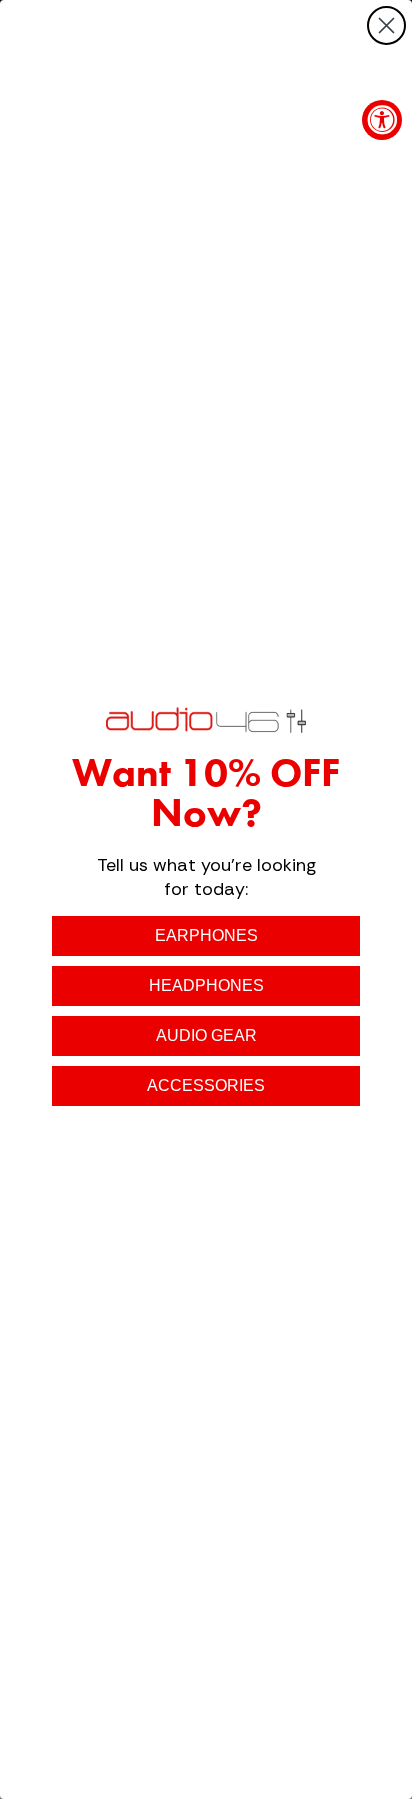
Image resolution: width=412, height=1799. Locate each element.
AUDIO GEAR (206, 1035)
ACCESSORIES (206, 1085)
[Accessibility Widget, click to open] (382, 120)
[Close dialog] (386, 25)
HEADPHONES (206, 985)
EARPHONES (206, 935)
